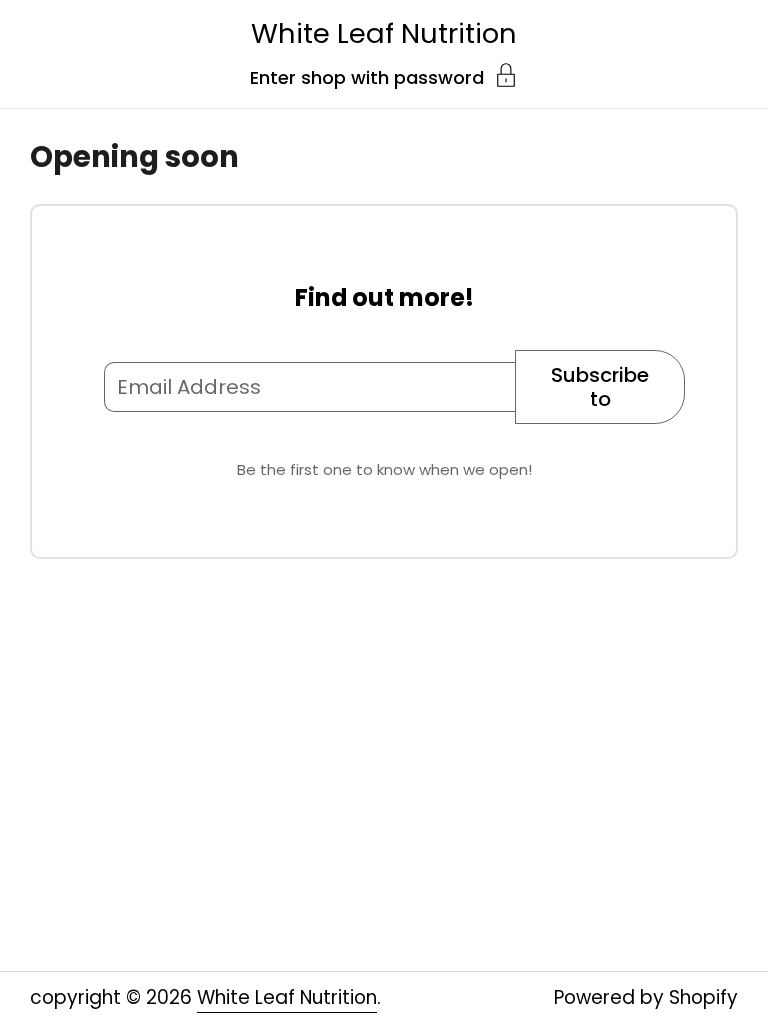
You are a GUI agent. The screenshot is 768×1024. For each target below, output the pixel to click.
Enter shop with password (367, 76)
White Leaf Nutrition (384, 33)
